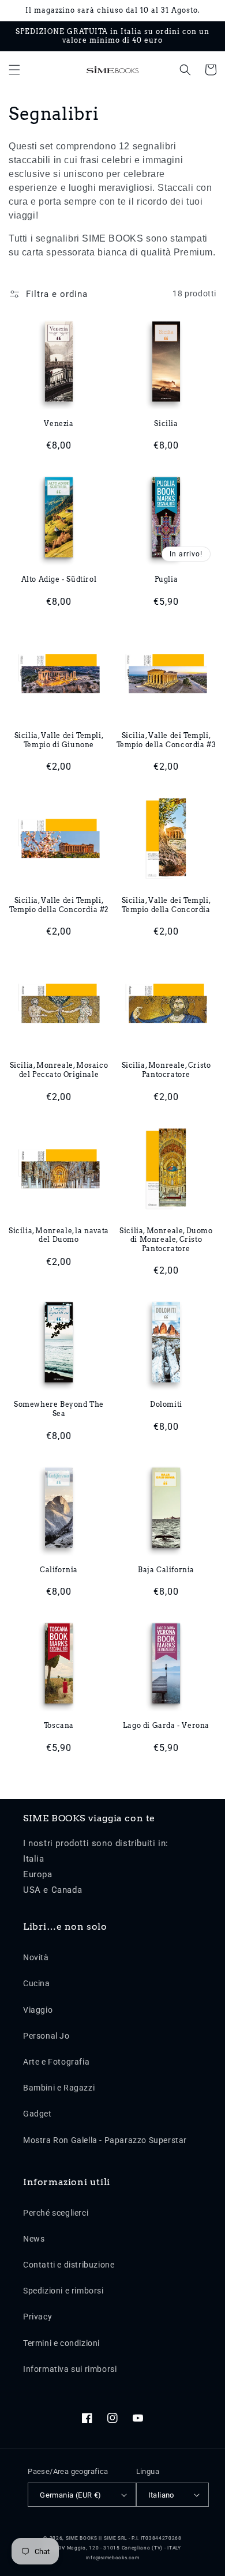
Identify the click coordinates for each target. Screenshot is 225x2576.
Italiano (161, 2495)
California (59, 1570)
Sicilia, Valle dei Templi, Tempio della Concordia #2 (59, 905)
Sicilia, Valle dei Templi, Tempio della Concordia (166, 905)
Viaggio (38, 2010)
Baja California (166, 1570)
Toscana (59, 1725)
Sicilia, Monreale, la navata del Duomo (59, 1235)
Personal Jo (46, 2036)
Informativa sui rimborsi (70, 2369)
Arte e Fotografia (56, 2062)
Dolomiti (166, 1404)
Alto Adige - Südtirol (59, 579)
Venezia (59, 423)
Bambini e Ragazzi (59, 2088)
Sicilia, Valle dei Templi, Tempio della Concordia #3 (166, 740)
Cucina (37, 1983)
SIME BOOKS (82, 2538)
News (34, 2239)
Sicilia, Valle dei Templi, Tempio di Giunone (59, 740)
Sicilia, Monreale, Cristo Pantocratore (166, 1070)
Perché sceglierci (56, 2213)
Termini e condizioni (61, 2343)
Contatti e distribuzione (69, 2265)
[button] (14, 70)
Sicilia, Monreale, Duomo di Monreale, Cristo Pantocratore (166, 1240)
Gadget (37, 2114)
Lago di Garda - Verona (166, 1725)
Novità (36, 1957)
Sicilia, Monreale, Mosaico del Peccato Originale (59, 1070)
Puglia (166, 579)
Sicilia (166, 423)
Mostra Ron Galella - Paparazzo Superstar (105, 2140)
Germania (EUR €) (70, 2495)
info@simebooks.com (113, 2558)
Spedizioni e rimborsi (63, 2291)
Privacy (37, 2317)
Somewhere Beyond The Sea (59, 1409)
